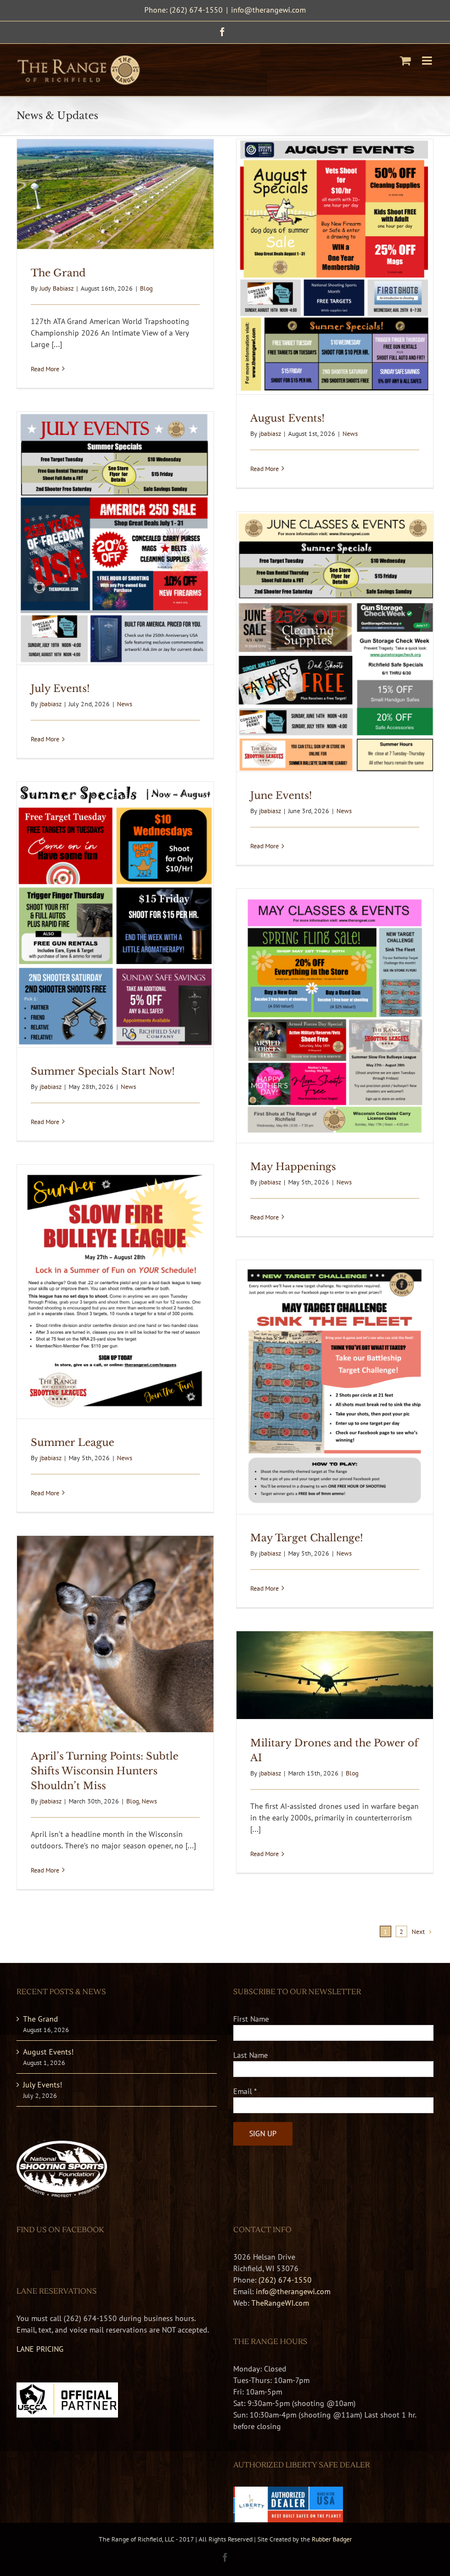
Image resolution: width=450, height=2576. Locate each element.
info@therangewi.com (268, 10)
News (350, 433)
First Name (251, 2019)
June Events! (281, 796)
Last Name (251, 2055)
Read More (45, 369)
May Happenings (293, 1167)
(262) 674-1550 (285, 2280)
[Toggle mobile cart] (406, 61)
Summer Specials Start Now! (103, 1071)
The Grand (58, 273)
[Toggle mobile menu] (428, 61)
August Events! (288, 418)
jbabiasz (270, 433)
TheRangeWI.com (280, 2303)
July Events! (60, 689)
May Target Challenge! (307, 1538)
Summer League (72, 1443)
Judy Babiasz (57, 288)
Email (245, 2091)
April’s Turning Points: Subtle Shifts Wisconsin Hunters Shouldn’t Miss (105, 1771)
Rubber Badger (332, 2539)
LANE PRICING (40, 2349)
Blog (146, 288)
